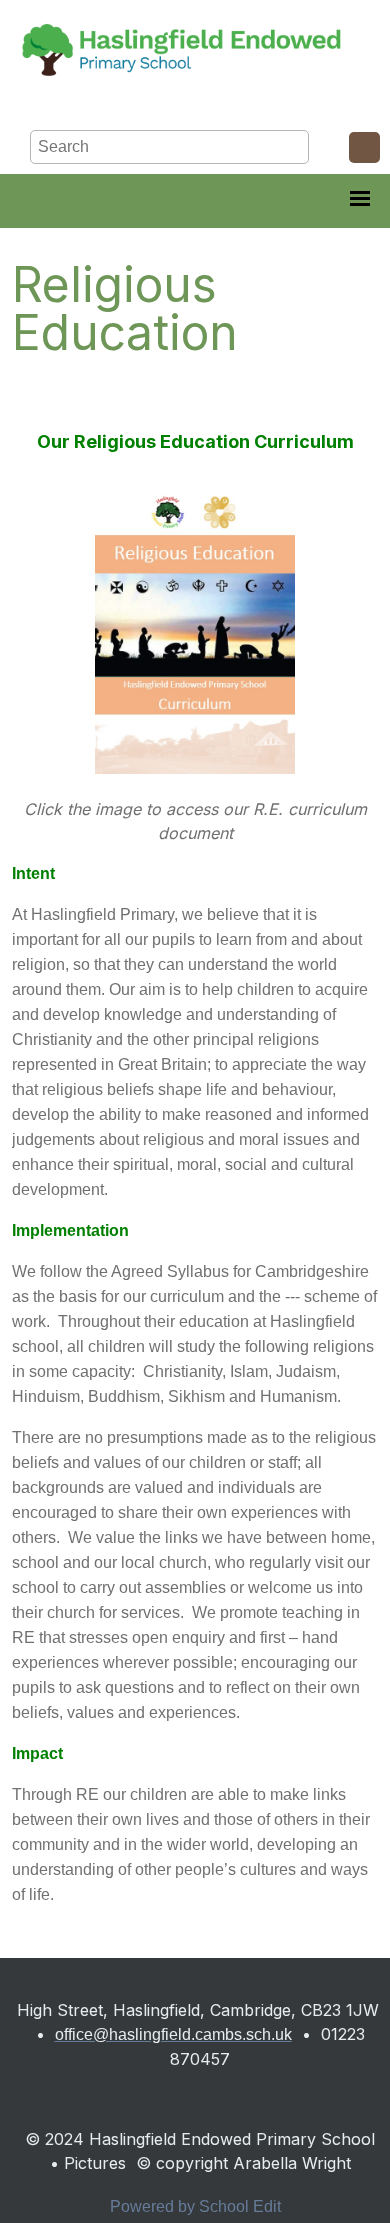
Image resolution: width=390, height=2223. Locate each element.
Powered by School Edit (195, 2206)
